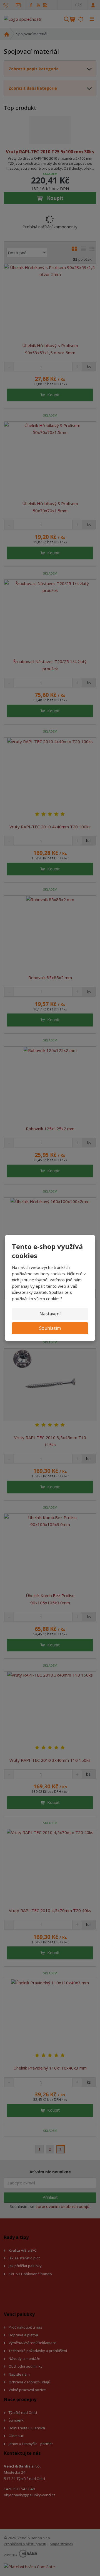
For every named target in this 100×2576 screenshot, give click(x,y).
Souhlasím (50, 1328)
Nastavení (50, 1314)
